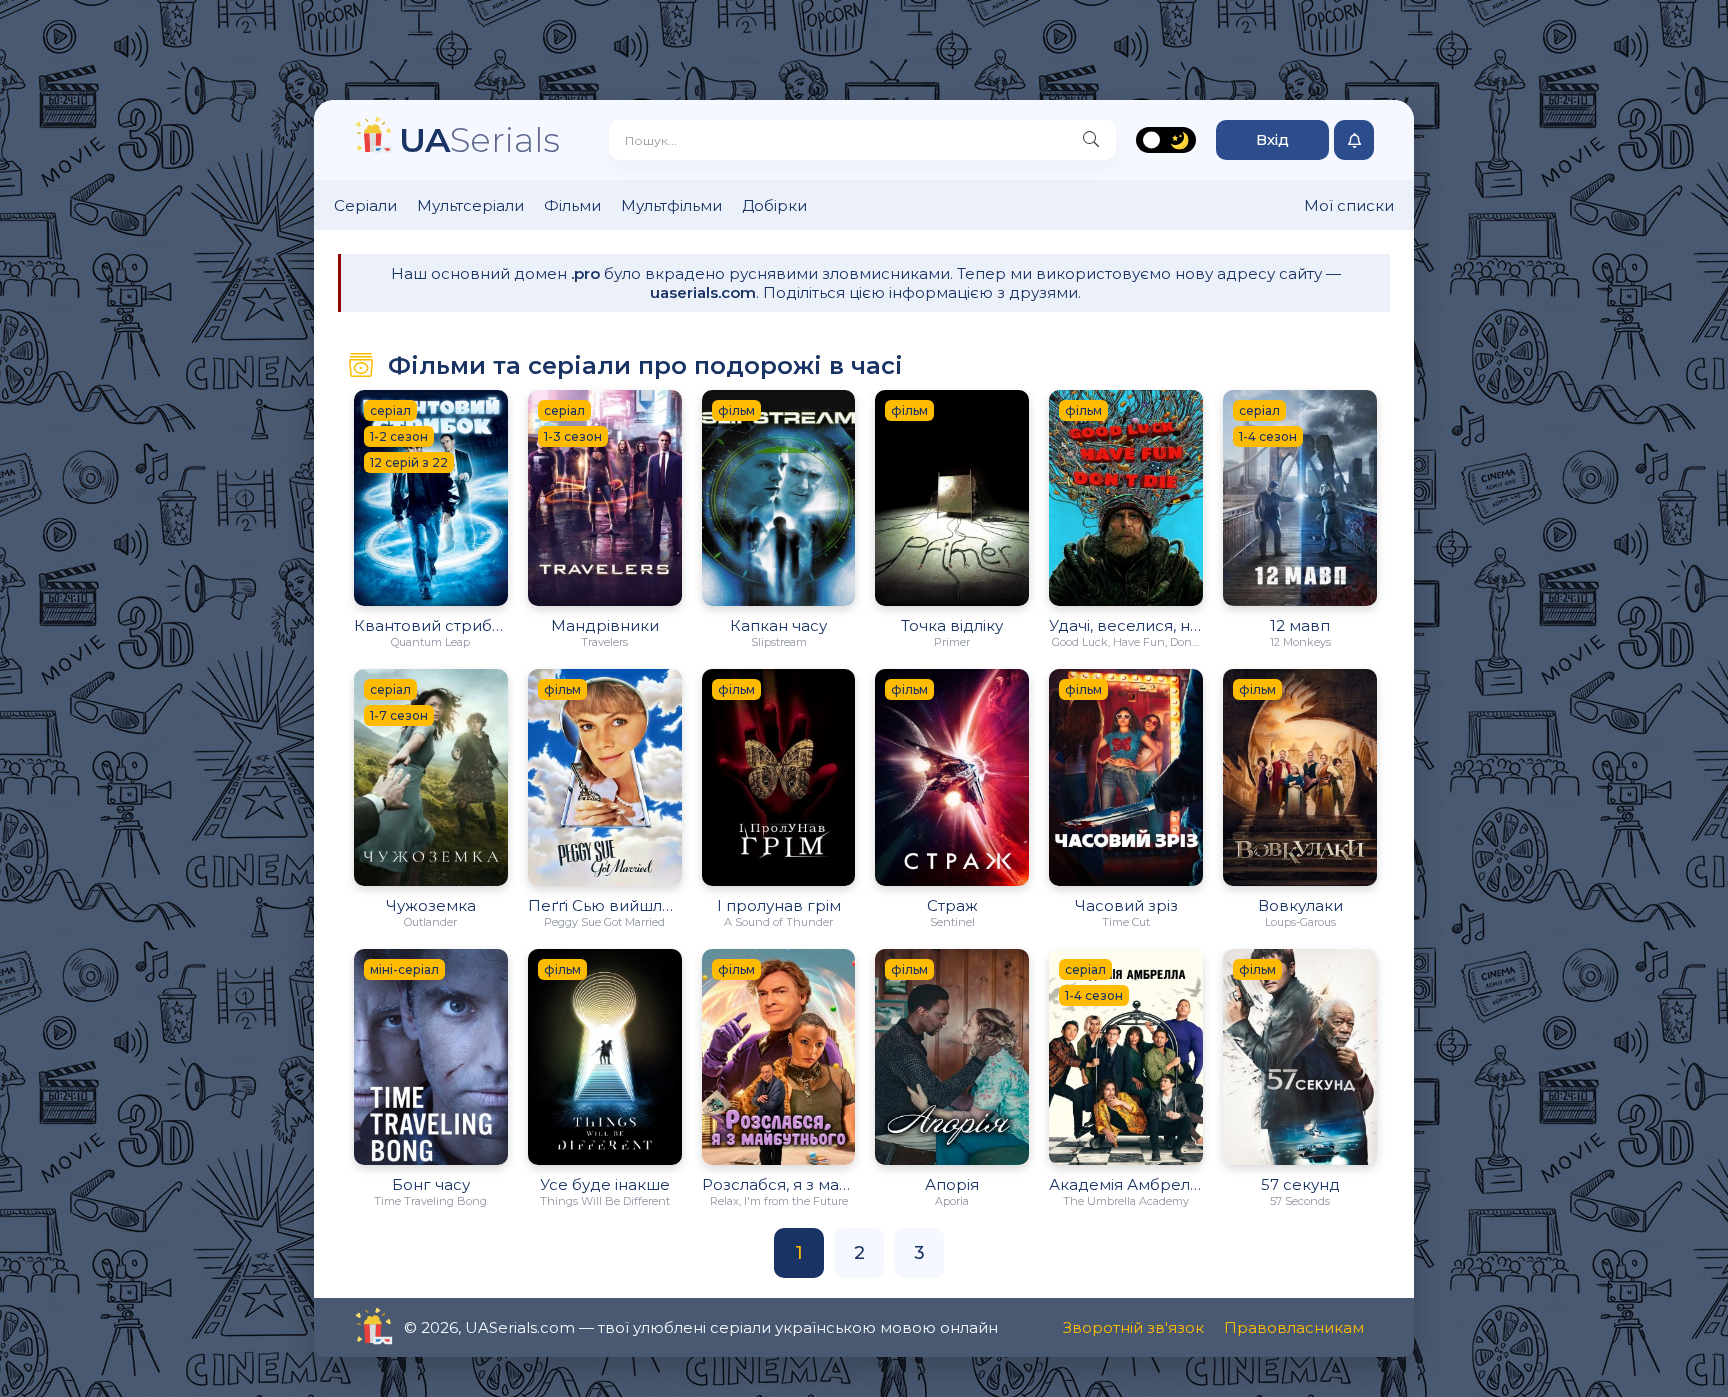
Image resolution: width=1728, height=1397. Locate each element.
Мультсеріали (470, 205)
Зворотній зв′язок (1133, 1327)
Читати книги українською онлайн (430, 1327)
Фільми (572, 205)
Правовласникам (1294, 1327)
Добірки (774, 205)
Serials (479, 139)
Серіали (365, 205)
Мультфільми (671, 205)
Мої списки (1349, 205)
